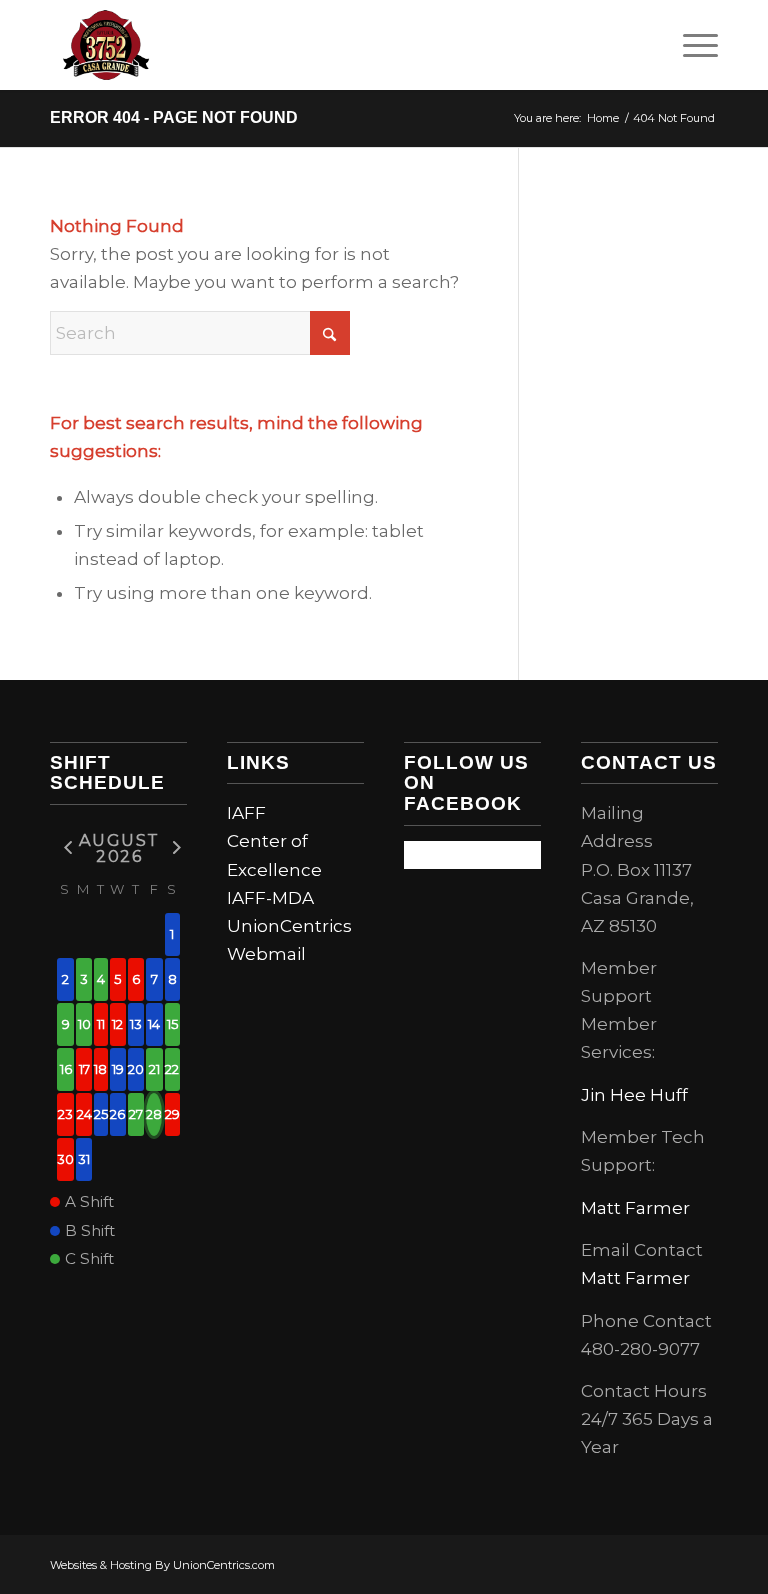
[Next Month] (172, 846)
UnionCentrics (289, 926)
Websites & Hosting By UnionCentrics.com (162, 1565)
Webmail (266, 954)
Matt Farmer (635, 1208)
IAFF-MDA (270, 898)
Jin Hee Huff (634, 1095)
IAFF (246, 813)
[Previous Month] (65, 846)
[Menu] (690, 45)
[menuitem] (690, 45)
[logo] (106, 45)
